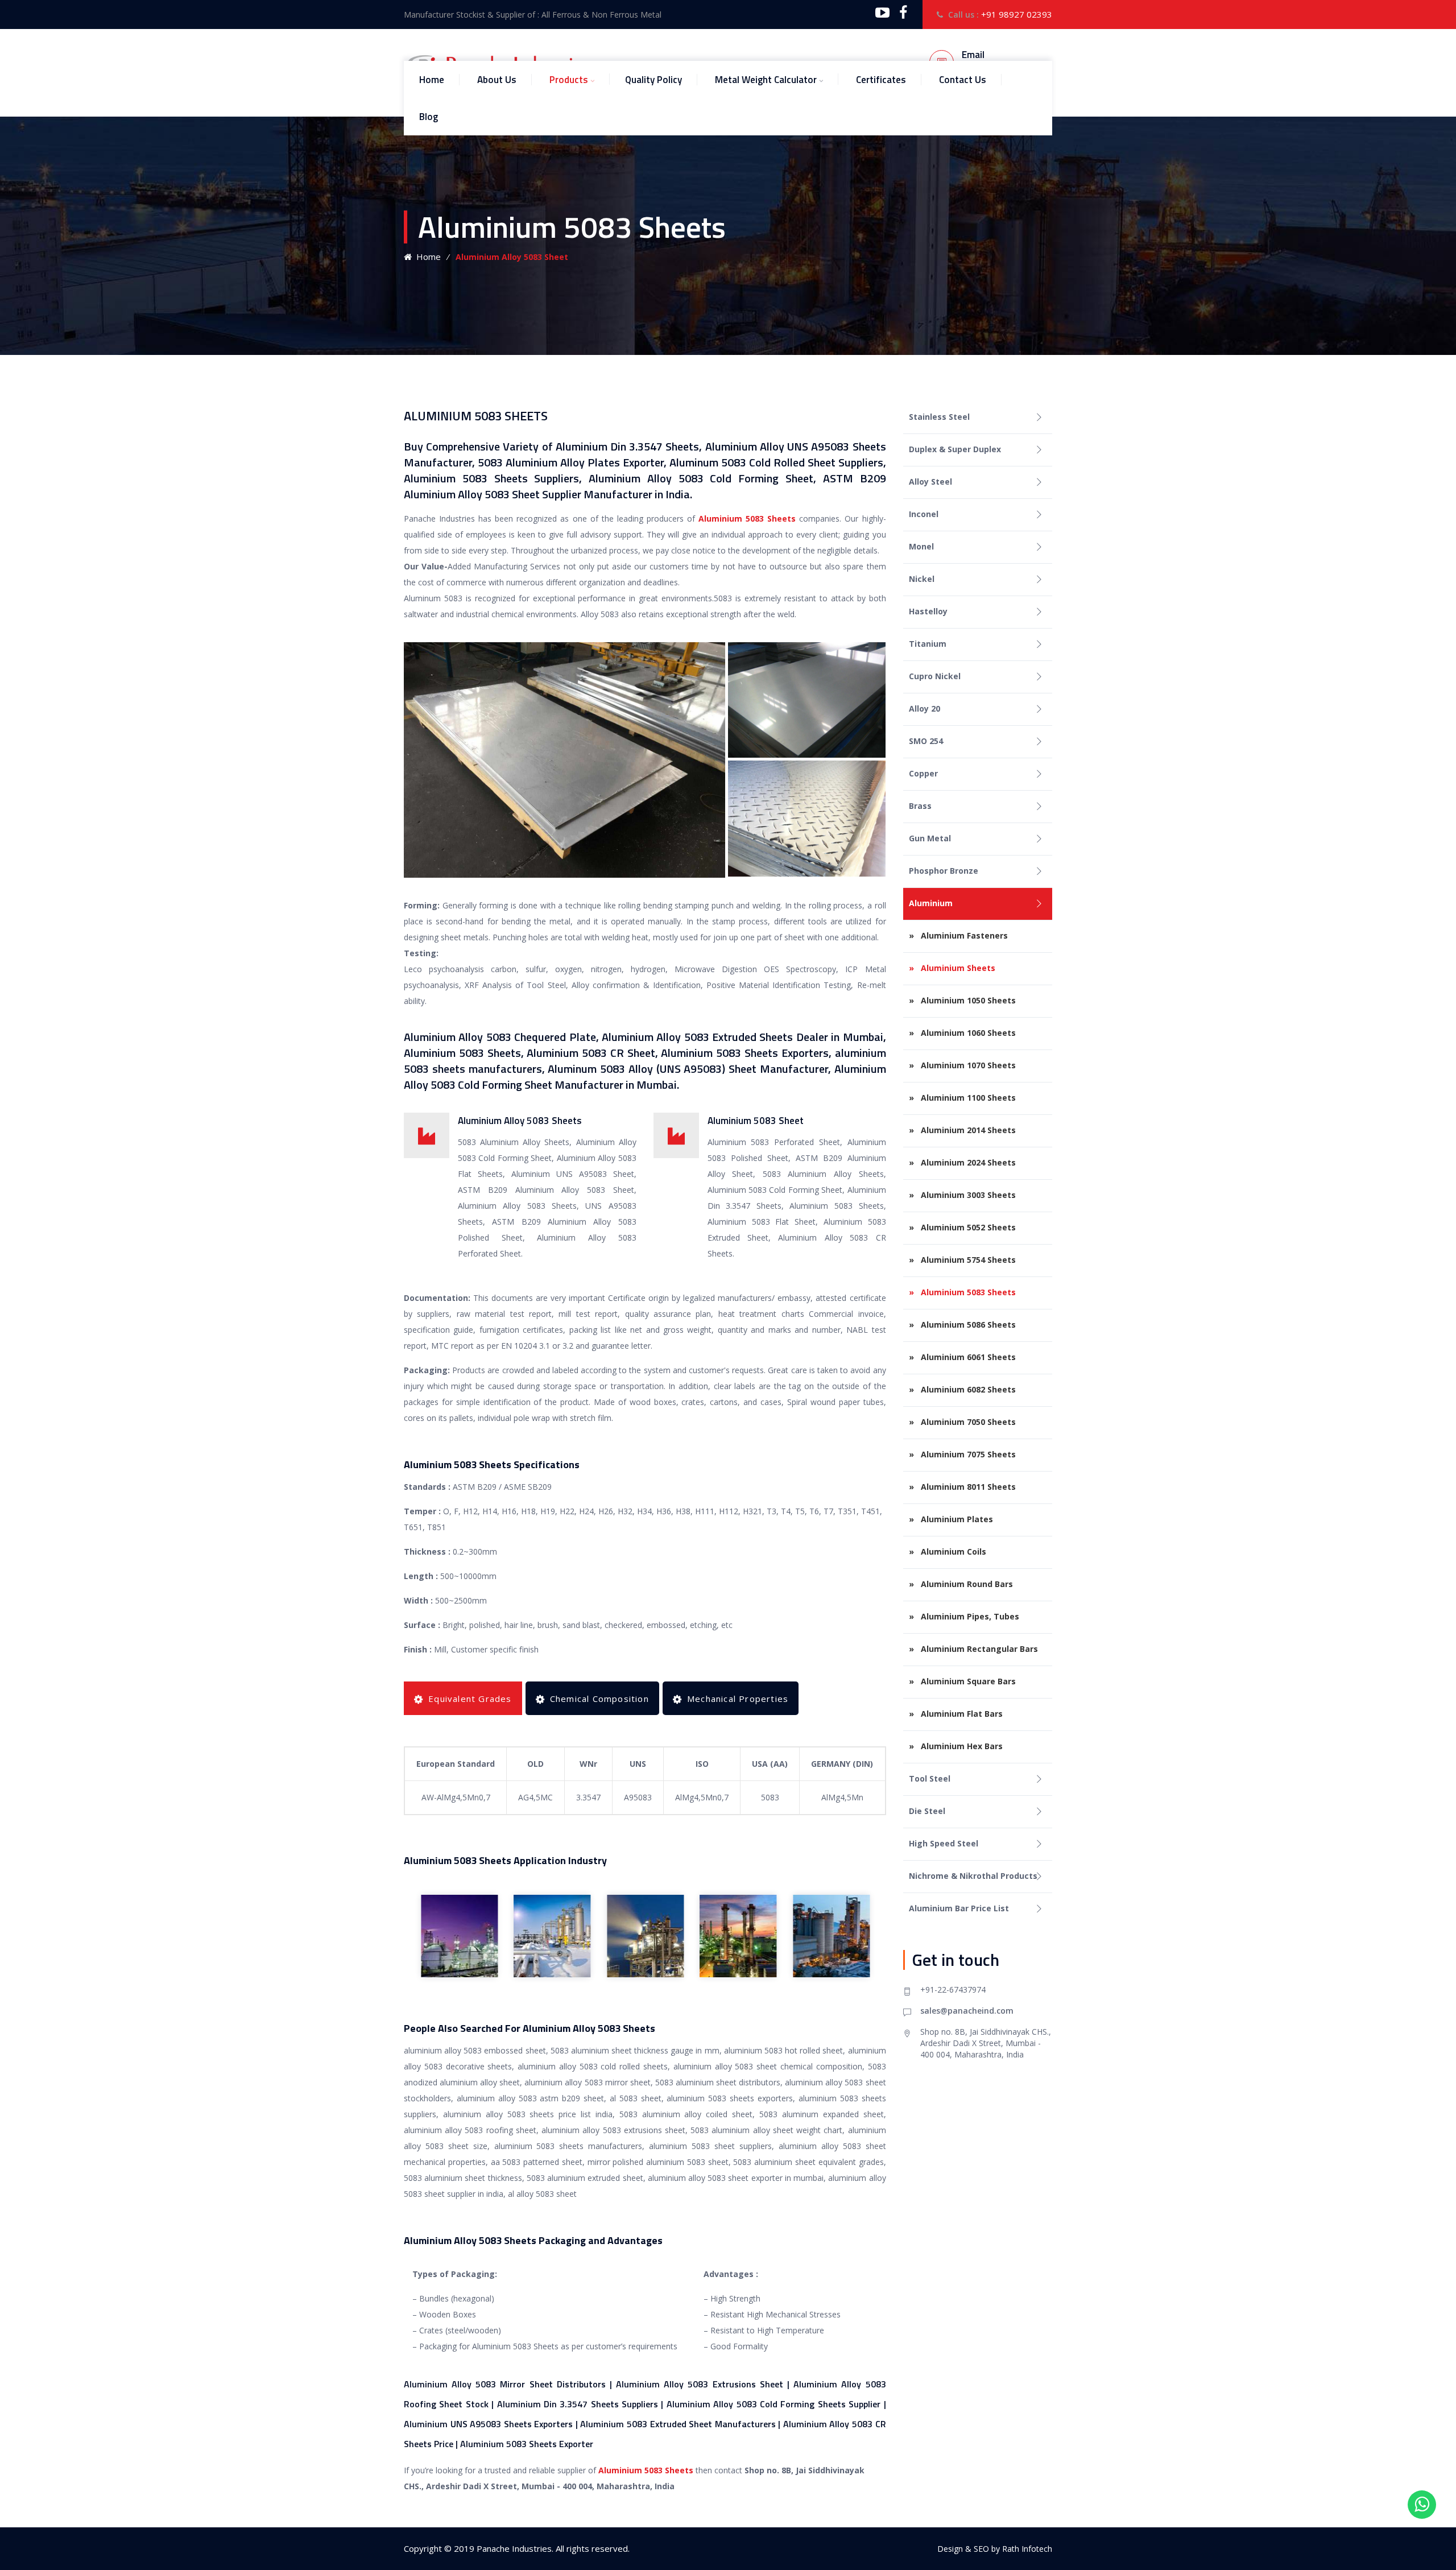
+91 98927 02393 (1017, 14)
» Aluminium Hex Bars (956, 1746)
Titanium (928, 644)
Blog (429, 117)
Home (432, 80)
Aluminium (931, 903)
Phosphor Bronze (944, 871)
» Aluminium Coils (948, 1551)
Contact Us (963, 80)
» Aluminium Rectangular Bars (973, 1649)
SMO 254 (926, 741)
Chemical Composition (599, 1699)
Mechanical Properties (738, 1699)
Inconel (924, 514)
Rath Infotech (1027, 2549)
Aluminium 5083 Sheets (747, 518)
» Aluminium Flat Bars (956, 1714)
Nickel (922, 579)
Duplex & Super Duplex (955, 449)
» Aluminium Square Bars (962, 1681)
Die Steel (927, 1811)
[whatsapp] (1422, 2505)
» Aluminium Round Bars (961, 1584)
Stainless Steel (939, 417)
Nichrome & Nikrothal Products (973, 1876)
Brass (920, 806)
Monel (921, 546)
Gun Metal (930, 838)
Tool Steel (930, 1778)
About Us (497, 80)
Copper (923, 773)
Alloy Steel (930, 482)
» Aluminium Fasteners (958, 935)
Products (569, 80)
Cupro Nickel (935, 676)
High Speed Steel (944, 1843)
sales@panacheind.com (967, 2011)
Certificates (881, 80)
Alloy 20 (925, 708)
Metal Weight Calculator (766, 80)
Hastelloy (928, 611)
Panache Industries (514, 2548)
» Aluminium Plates (951, 1519)
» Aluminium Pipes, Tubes (964, 1616)
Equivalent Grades (470, 1699)
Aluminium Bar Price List (959, 1908)
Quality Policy (653, 80)
